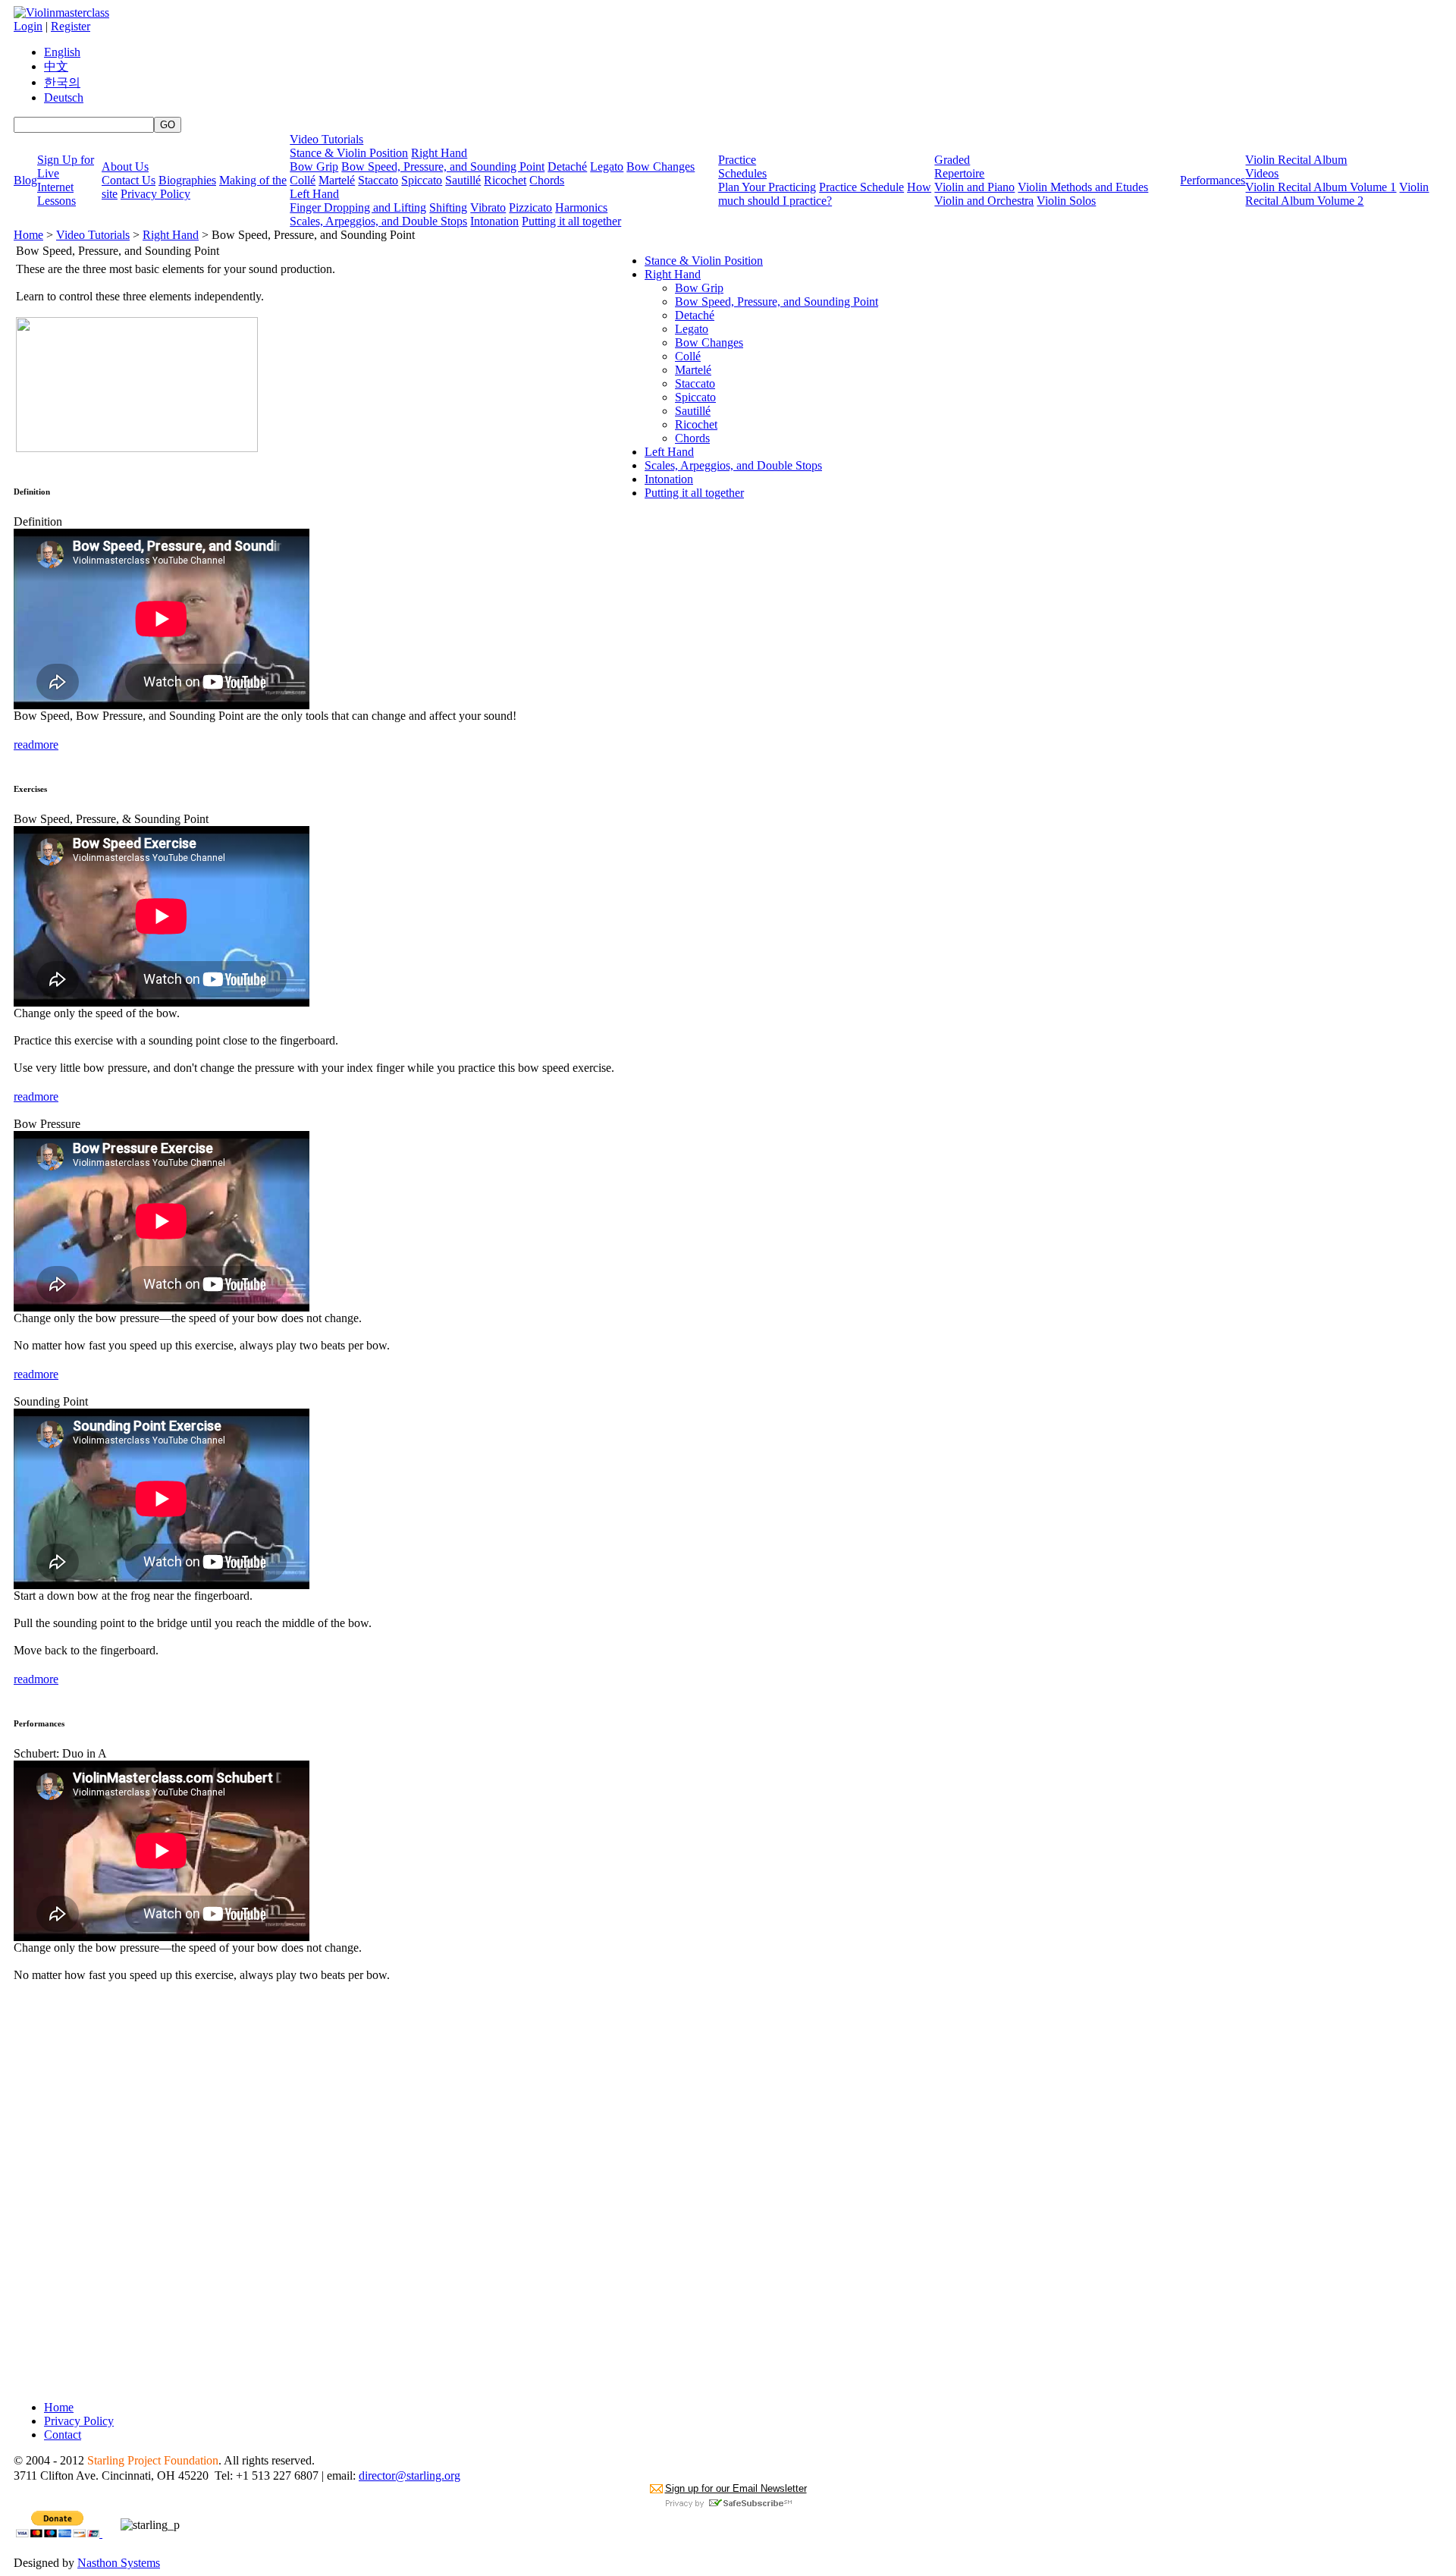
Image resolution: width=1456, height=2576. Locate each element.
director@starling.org (409, 2475)
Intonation (494, 221)
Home (28, 235)
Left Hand (314, 194)
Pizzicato (530, 207)
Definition (38, 521)
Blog (25, 180)
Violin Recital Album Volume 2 (1337, 194)
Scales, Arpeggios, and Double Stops (378, 221)
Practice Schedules (742, 166)
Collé (303, 180)
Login (28, 26)
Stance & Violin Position (349, 153)
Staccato (378, 180)
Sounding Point (51, 1401)
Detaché (567, 166)
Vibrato (488, 207)
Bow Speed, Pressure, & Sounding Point (111, 819)
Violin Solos (1066, 201)
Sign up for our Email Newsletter (736, 2488)
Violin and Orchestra (984, 201)
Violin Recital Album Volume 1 (1321, 187)
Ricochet (505, 180)
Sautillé (463, 180)
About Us (125, 166)
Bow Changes (661, 166)
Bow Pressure (47, 1124)
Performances (1213, 180)
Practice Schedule (861, 187)
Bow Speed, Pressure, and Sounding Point (443, 166)
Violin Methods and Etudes (1083, 187)
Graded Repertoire (959, 166)
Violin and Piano (974, 187)
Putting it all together (571, 221)
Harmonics (581, 207)
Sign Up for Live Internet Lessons (66, 180)
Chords (547, 180)
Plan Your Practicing (767, 187)
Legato (607, 166)
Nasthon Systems (119, 2563)
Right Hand (439, 153)
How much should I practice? (825, 194)
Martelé (337, 180)
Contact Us (129, 180)
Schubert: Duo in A (60, 1753)
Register (71, 26)
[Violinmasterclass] (61, 13)
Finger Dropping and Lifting (358, 207)
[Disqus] (314, 2199)
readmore (36, 745)
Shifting (448, 207)
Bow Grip (314, 166)
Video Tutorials (326, 139)
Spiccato (422, 180)
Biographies (187, 180)
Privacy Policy (155, 194)
